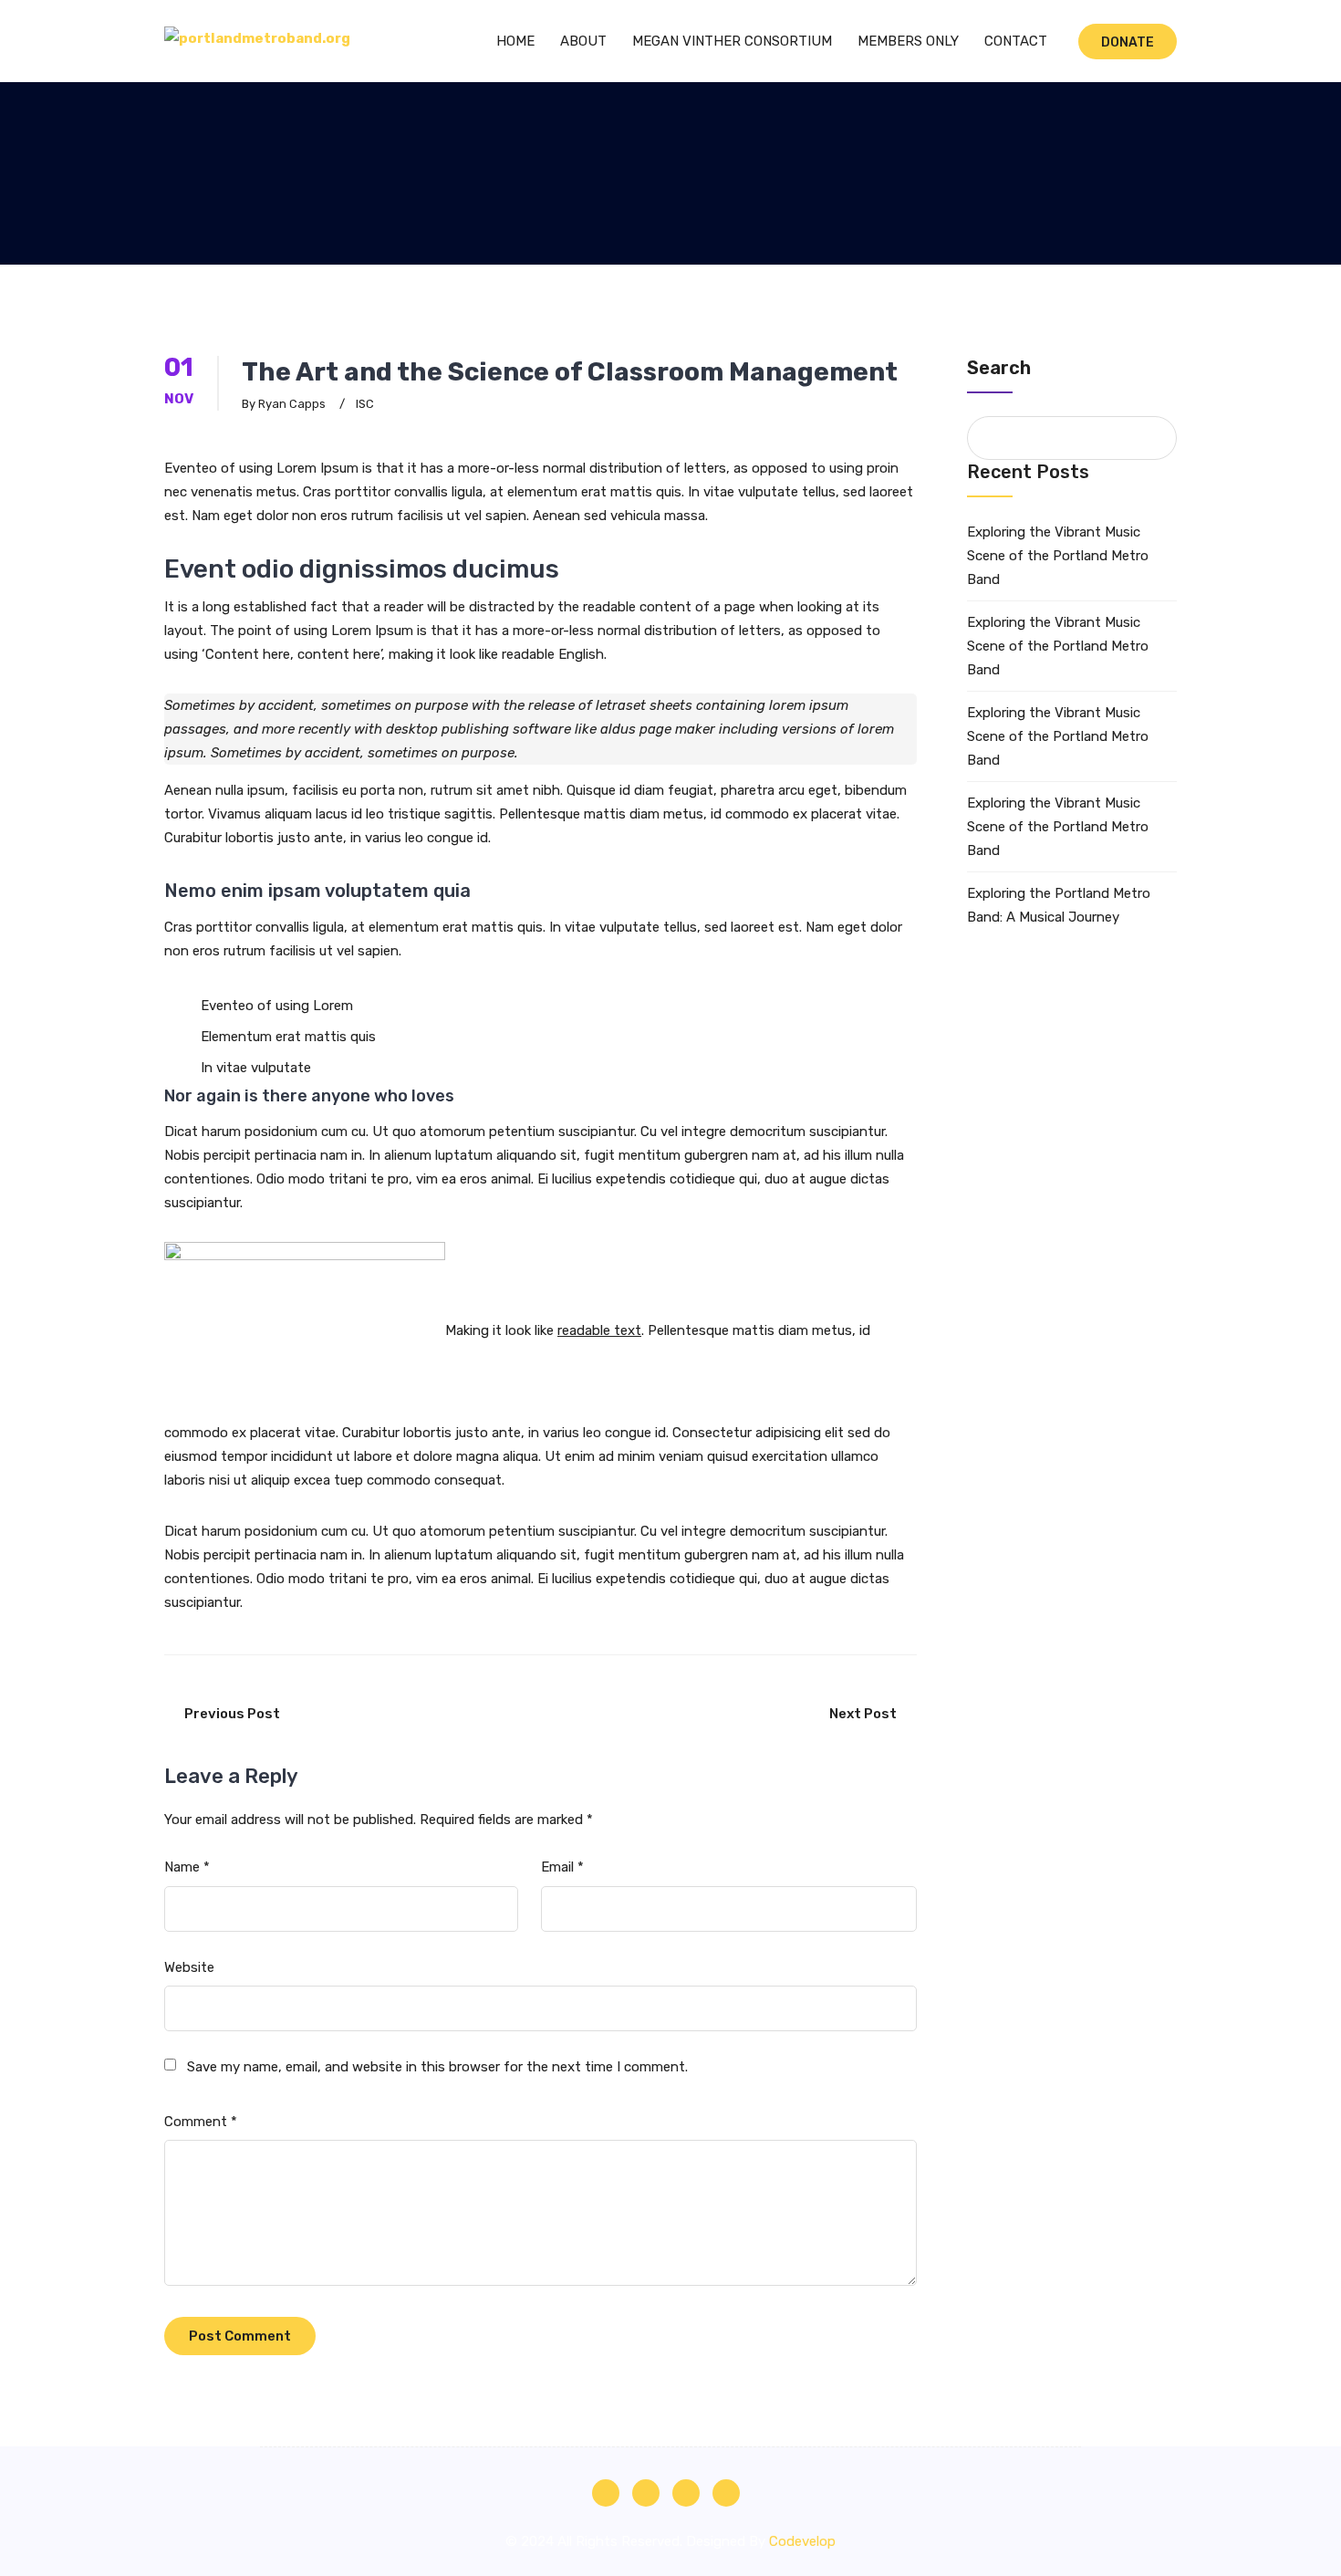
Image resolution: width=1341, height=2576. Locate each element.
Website (189, 1967)
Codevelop (802, 2541)
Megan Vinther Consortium (732, 41)
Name (187, 1867)
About (583, 41)
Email (562, 1867)
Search (999, 368)
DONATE (1128, 42)
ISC (365, 404)
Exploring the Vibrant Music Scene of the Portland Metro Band (1058, 556)
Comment (201, 2122)
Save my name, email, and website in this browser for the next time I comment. (437, 2067)
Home (515, 41)
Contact (1016, 41)
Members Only (908, 41)
